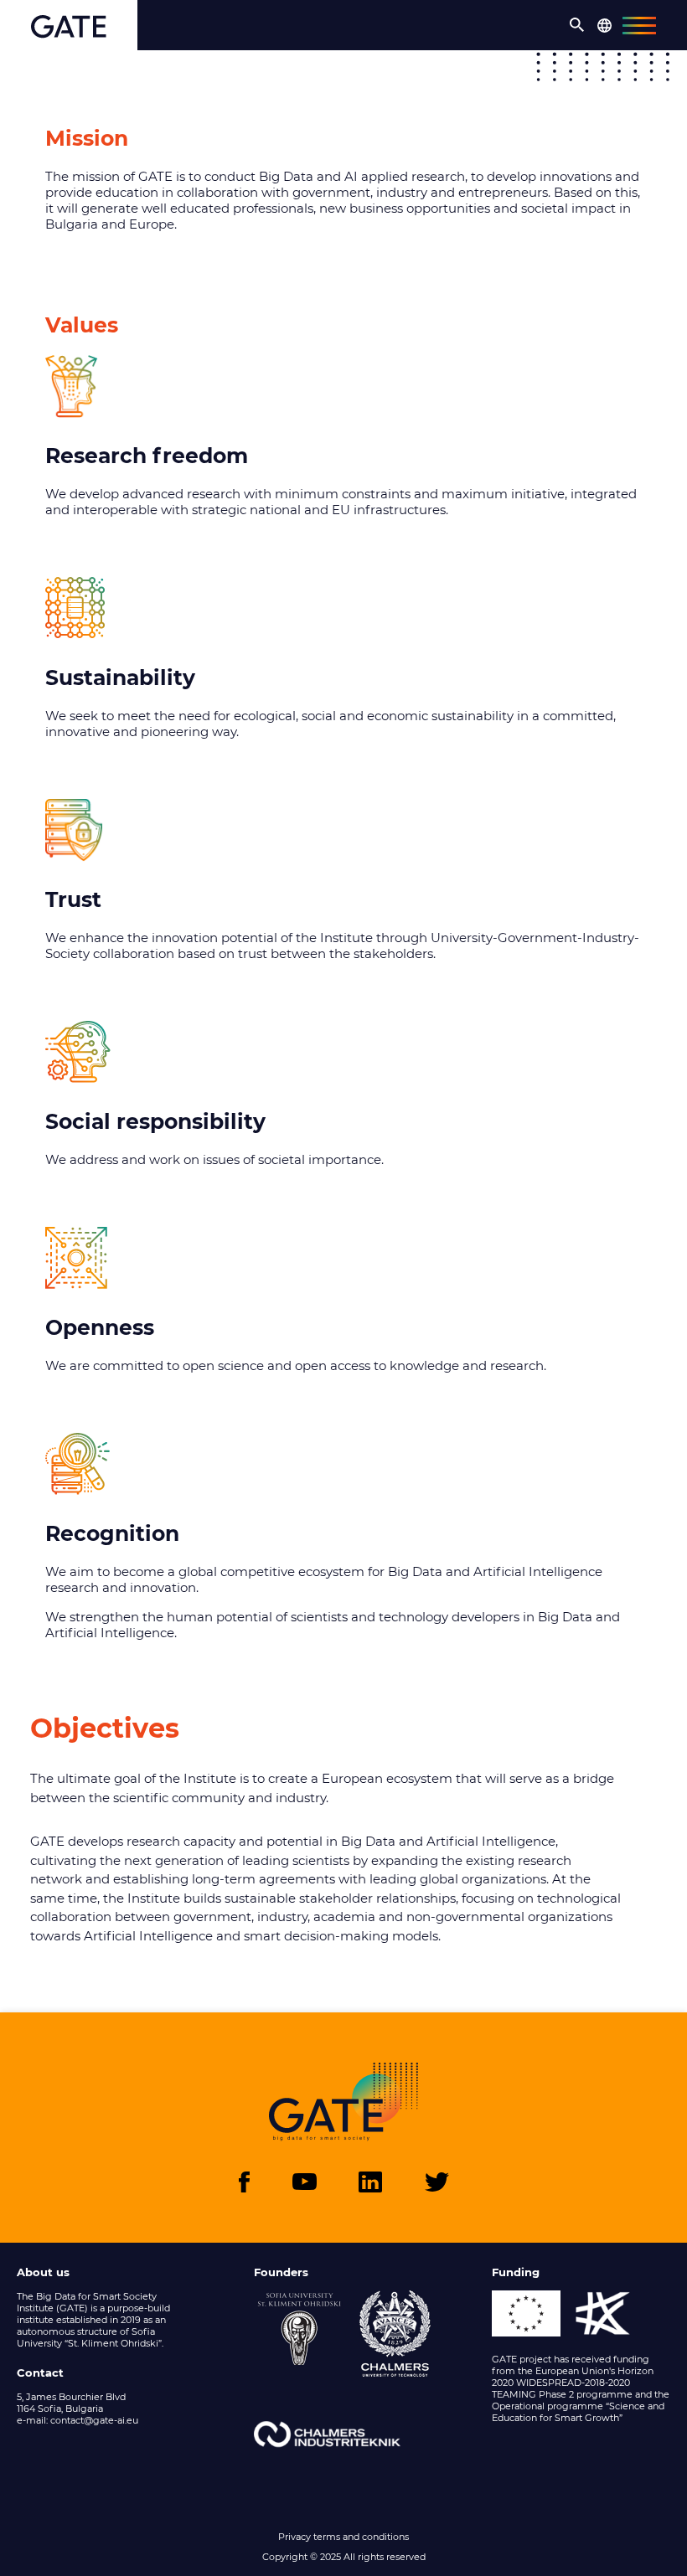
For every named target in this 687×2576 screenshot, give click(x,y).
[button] (577, 25)
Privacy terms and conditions (343, 2537)
